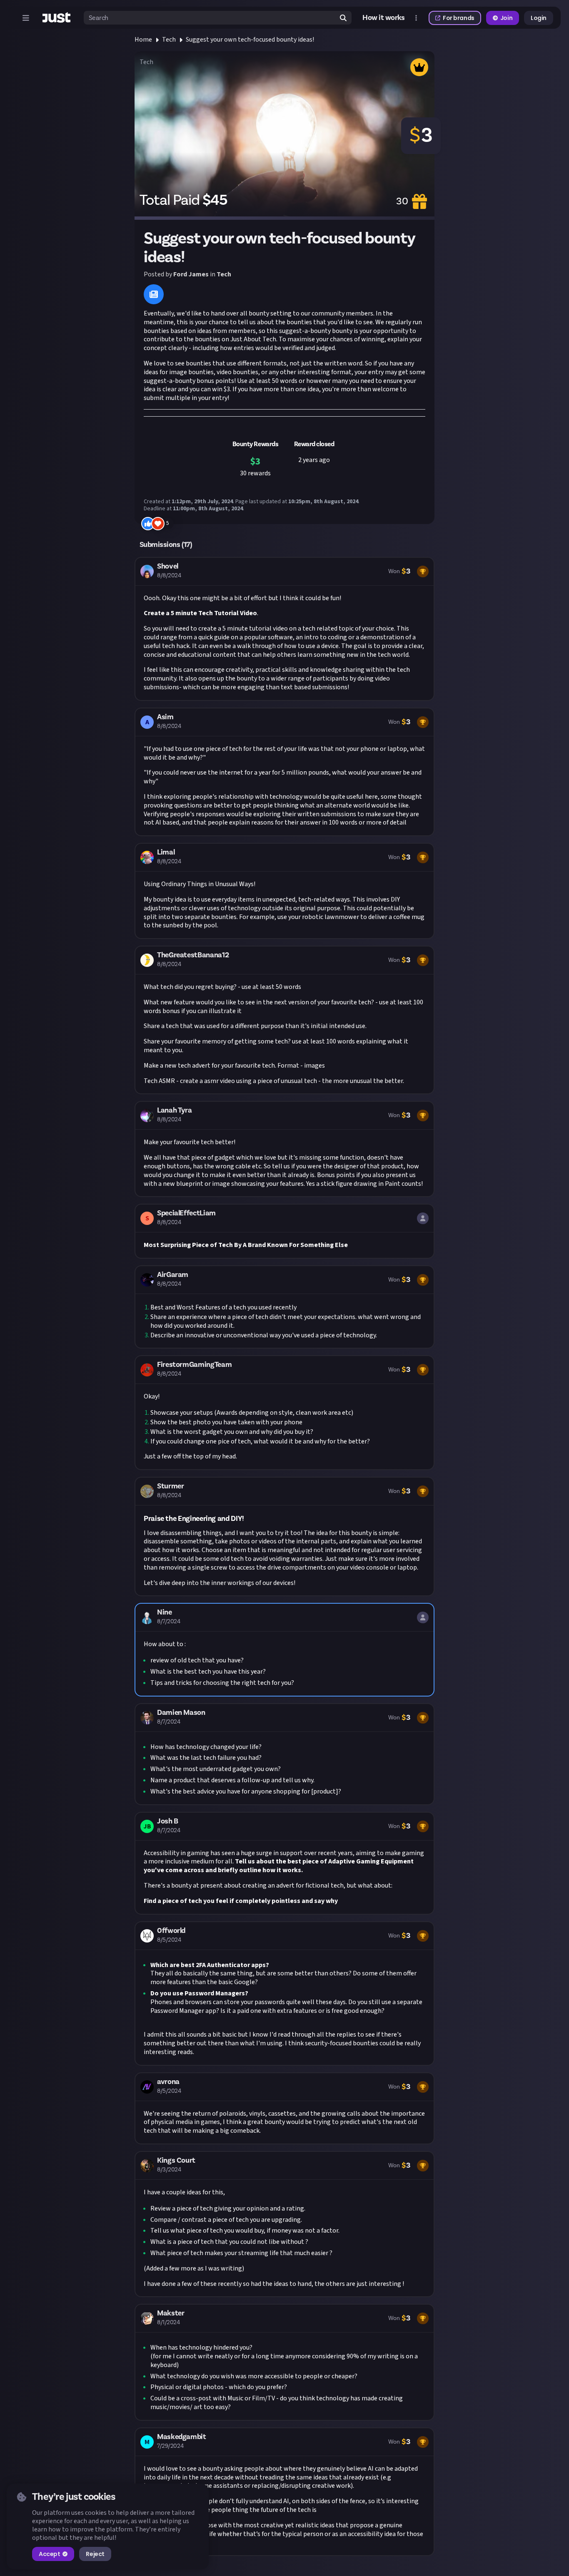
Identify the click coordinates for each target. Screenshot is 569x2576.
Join (506, 18)
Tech (169, 40)
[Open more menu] (416, 18)
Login (539, 18)
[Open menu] (26, 18)
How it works (384, 18)
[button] (284, 629)
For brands (459, 18)
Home (143, 40)
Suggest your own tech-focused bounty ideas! (250, 40)
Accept (49, 2554)
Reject (95, 2554)
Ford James (191, 274)
